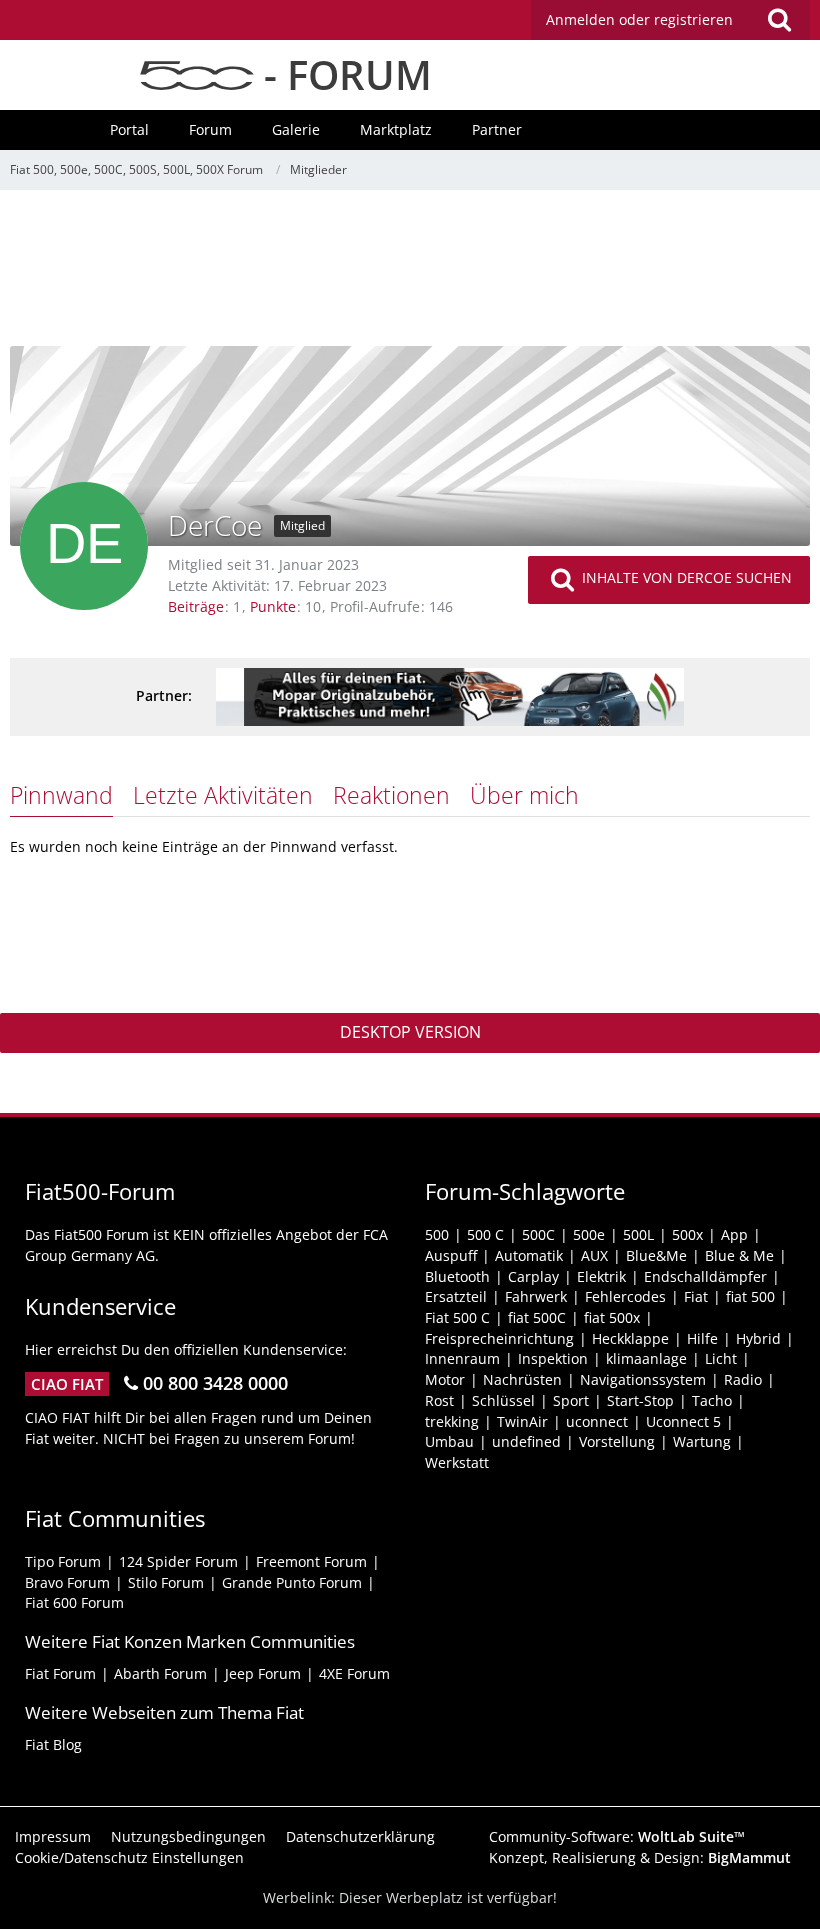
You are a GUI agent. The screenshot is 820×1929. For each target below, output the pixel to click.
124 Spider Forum (178, 1561)
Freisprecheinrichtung (499, 1338)
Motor (445, 1379)
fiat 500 (750, 1296)
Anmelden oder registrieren (639, 19)
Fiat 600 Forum (74, 1602)
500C (538, 1234)
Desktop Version (410, 1032)
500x (687, 1234)
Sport (571, 1400)
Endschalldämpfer (705, 1276)
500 (437, 1234)
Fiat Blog (53, 1744)
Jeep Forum (263, 1673)
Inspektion (553, 1358)
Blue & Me (739, 1255)
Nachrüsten (522, 1379)
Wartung (702, 1441)
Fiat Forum (60, 1673)
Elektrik (601, 1276)
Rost (439, 1400)
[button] (670, 20)
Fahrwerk (536, 1296)
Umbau (449, 1441)
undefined (526, 1441)
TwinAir (522, 1421)
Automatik (529, 1255)
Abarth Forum (160, 1673)
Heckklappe (630, 1338)
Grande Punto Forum (292, 1582)
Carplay (533, 1276)
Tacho (712, 1400)
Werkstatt (457, 1462)
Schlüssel (503, 1400)
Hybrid (758, 1338)
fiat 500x (612, 1317)
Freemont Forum (311, 1561)
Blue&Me (656, 1255)
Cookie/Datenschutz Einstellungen (129, 1857)
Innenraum (462, 1358)
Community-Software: (617, 1836)
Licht (721, 1358)
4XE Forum (354, 1673)
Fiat (696, 1296)
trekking (452, 1421)
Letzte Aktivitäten (223, 795)
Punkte (273, 606)
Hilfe (702, 1338)
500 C (485, 1234)
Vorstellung (617, 1441)
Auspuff (451, 1255)
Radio (743, 1379)
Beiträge (196, 606)
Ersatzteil (456, 1296)
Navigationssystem (643, 1379)
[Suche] (779, 20)
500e (589, 1234)
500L (638, 1234)
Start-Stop (640, 1400)
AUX (594, 1255)
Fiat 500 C (457, 1317)
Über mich (524, 795)
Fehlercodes (625, 1296)
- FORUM (343, 74)
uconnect (597, 1421)
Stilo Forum (166, 1582)
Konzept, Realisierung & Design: (640, 1857)
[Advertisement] (410, 275)
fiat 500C (537, 1317)
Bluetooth (457, 1276)
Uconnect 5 (683, 1421)
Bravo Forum (67, 1582)
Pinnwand (61, 795)
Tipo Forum (63, 1561)
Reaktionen (391, 795)
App (734, 1234)
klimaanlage (646, 1358)
